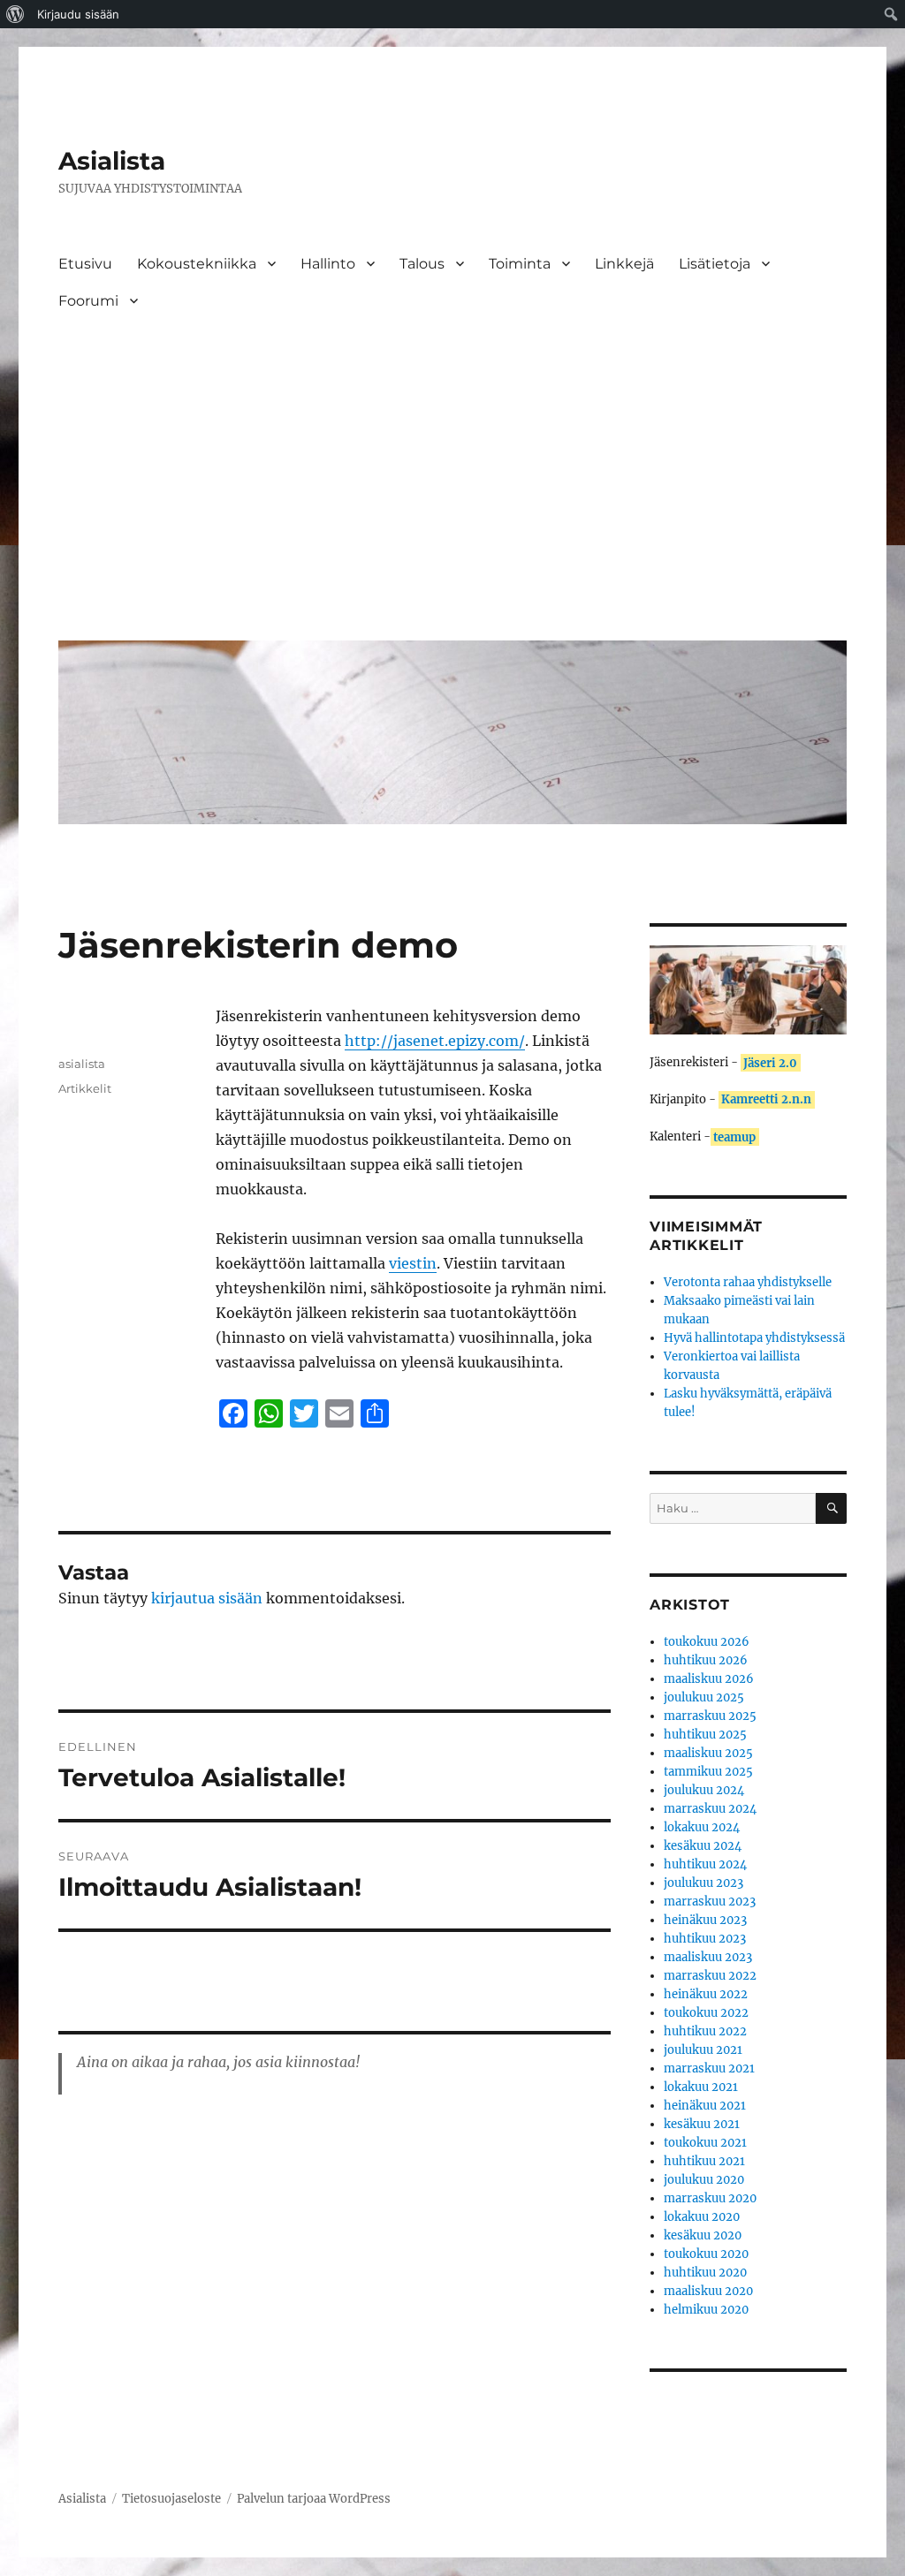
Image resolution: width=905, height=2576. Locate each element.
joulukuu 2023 (703, 1883)
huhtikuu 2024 (705, 1864)
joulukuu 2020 (704, 2180)
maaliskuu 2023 (708, 1957)
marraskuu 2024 (710, 1809)
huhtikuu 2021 (704, 2161)
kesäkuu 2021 (702, 2124)
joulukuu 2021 (703, 2050)
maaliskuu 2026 (709, 1679)
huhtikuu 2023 (705, 1939)
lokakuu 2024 (702, 1827)
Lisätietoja (715, 264)
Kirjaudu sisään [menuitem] (78, 14)
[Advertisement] (456, 494)
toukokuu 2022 (706, 2013)
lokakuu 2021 (701, 2087)
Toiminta (520, 264)
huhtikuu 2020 (705, 2273)
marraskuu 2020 (710, 2198)
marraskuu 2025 (710, 1716)
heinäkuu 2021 (705, 2106)
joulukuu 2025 (704, 1697)
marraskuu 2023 (710, 1902)
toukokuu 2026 (707, 1642)
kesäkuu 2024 (703, 1846)
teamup (734, 1136)
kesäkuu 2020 (703, 2235)
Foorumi (88, 301)
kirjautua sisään (207, 1598)
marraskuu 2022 (710, 1976)
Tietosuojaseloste (171, 2499)
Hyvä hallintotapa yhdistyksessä (754, 1338)
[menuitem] (15, 14)
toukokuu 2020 (706, 2254)
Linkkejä (624, 264)
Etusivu (85, 264)
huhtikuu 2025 (705, 1735)
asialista (82, 1064)
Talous (422, 264)
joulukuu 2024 (704, 1790)
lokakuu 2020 (702, 2217)
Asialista (112, 161)
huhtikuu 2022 (705, 2031)
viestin (413, 1263)
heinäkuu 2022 (706, 1994)
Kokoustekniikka (197, 264)
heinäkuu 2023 (705, 1920)
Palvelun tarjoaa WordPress (314, 2499)
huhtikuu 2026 (706, 1660)
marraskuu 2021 (709, 2068)
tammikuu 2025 (708, 1772)
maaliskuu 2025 (708, 1753)
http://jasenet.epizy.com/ (435, 1041)
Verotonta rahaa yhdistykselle (748, 1282)
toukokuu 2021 (705, 2143)
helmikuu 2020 (706, 2310)
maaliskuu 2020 (708, 2291)
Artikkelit (85, 1088)
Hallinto (328, 264)
